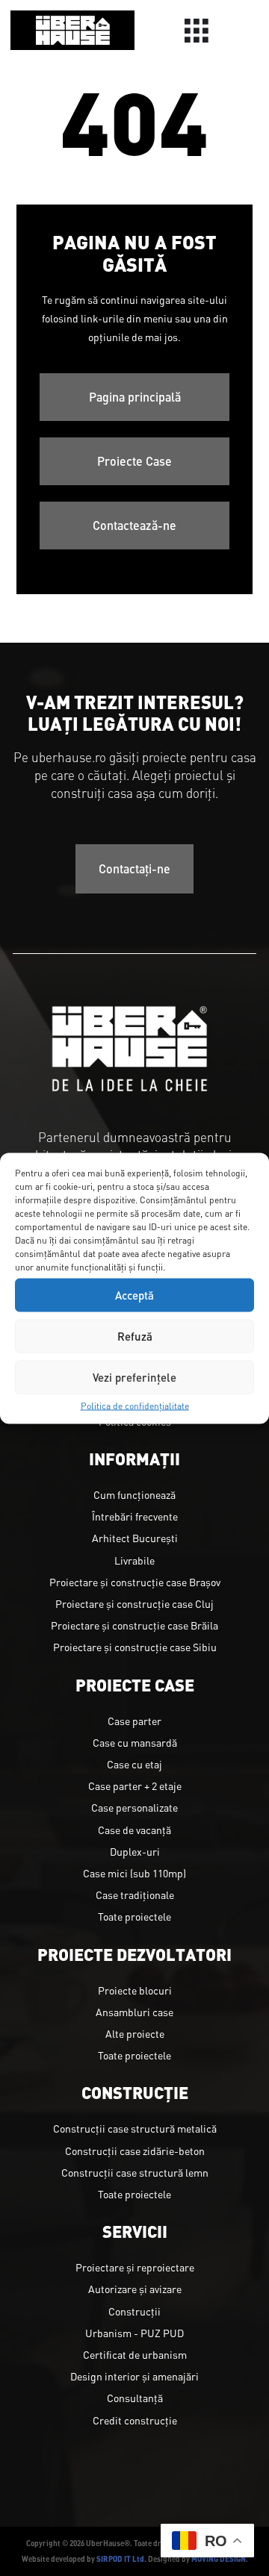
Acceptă (134, 1295)
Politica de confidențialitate (135, 1405)
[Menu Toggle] (197, 31)
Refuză (135, 1336)
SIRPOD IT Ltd (120, 2558)
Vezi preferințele (134, 1377)
